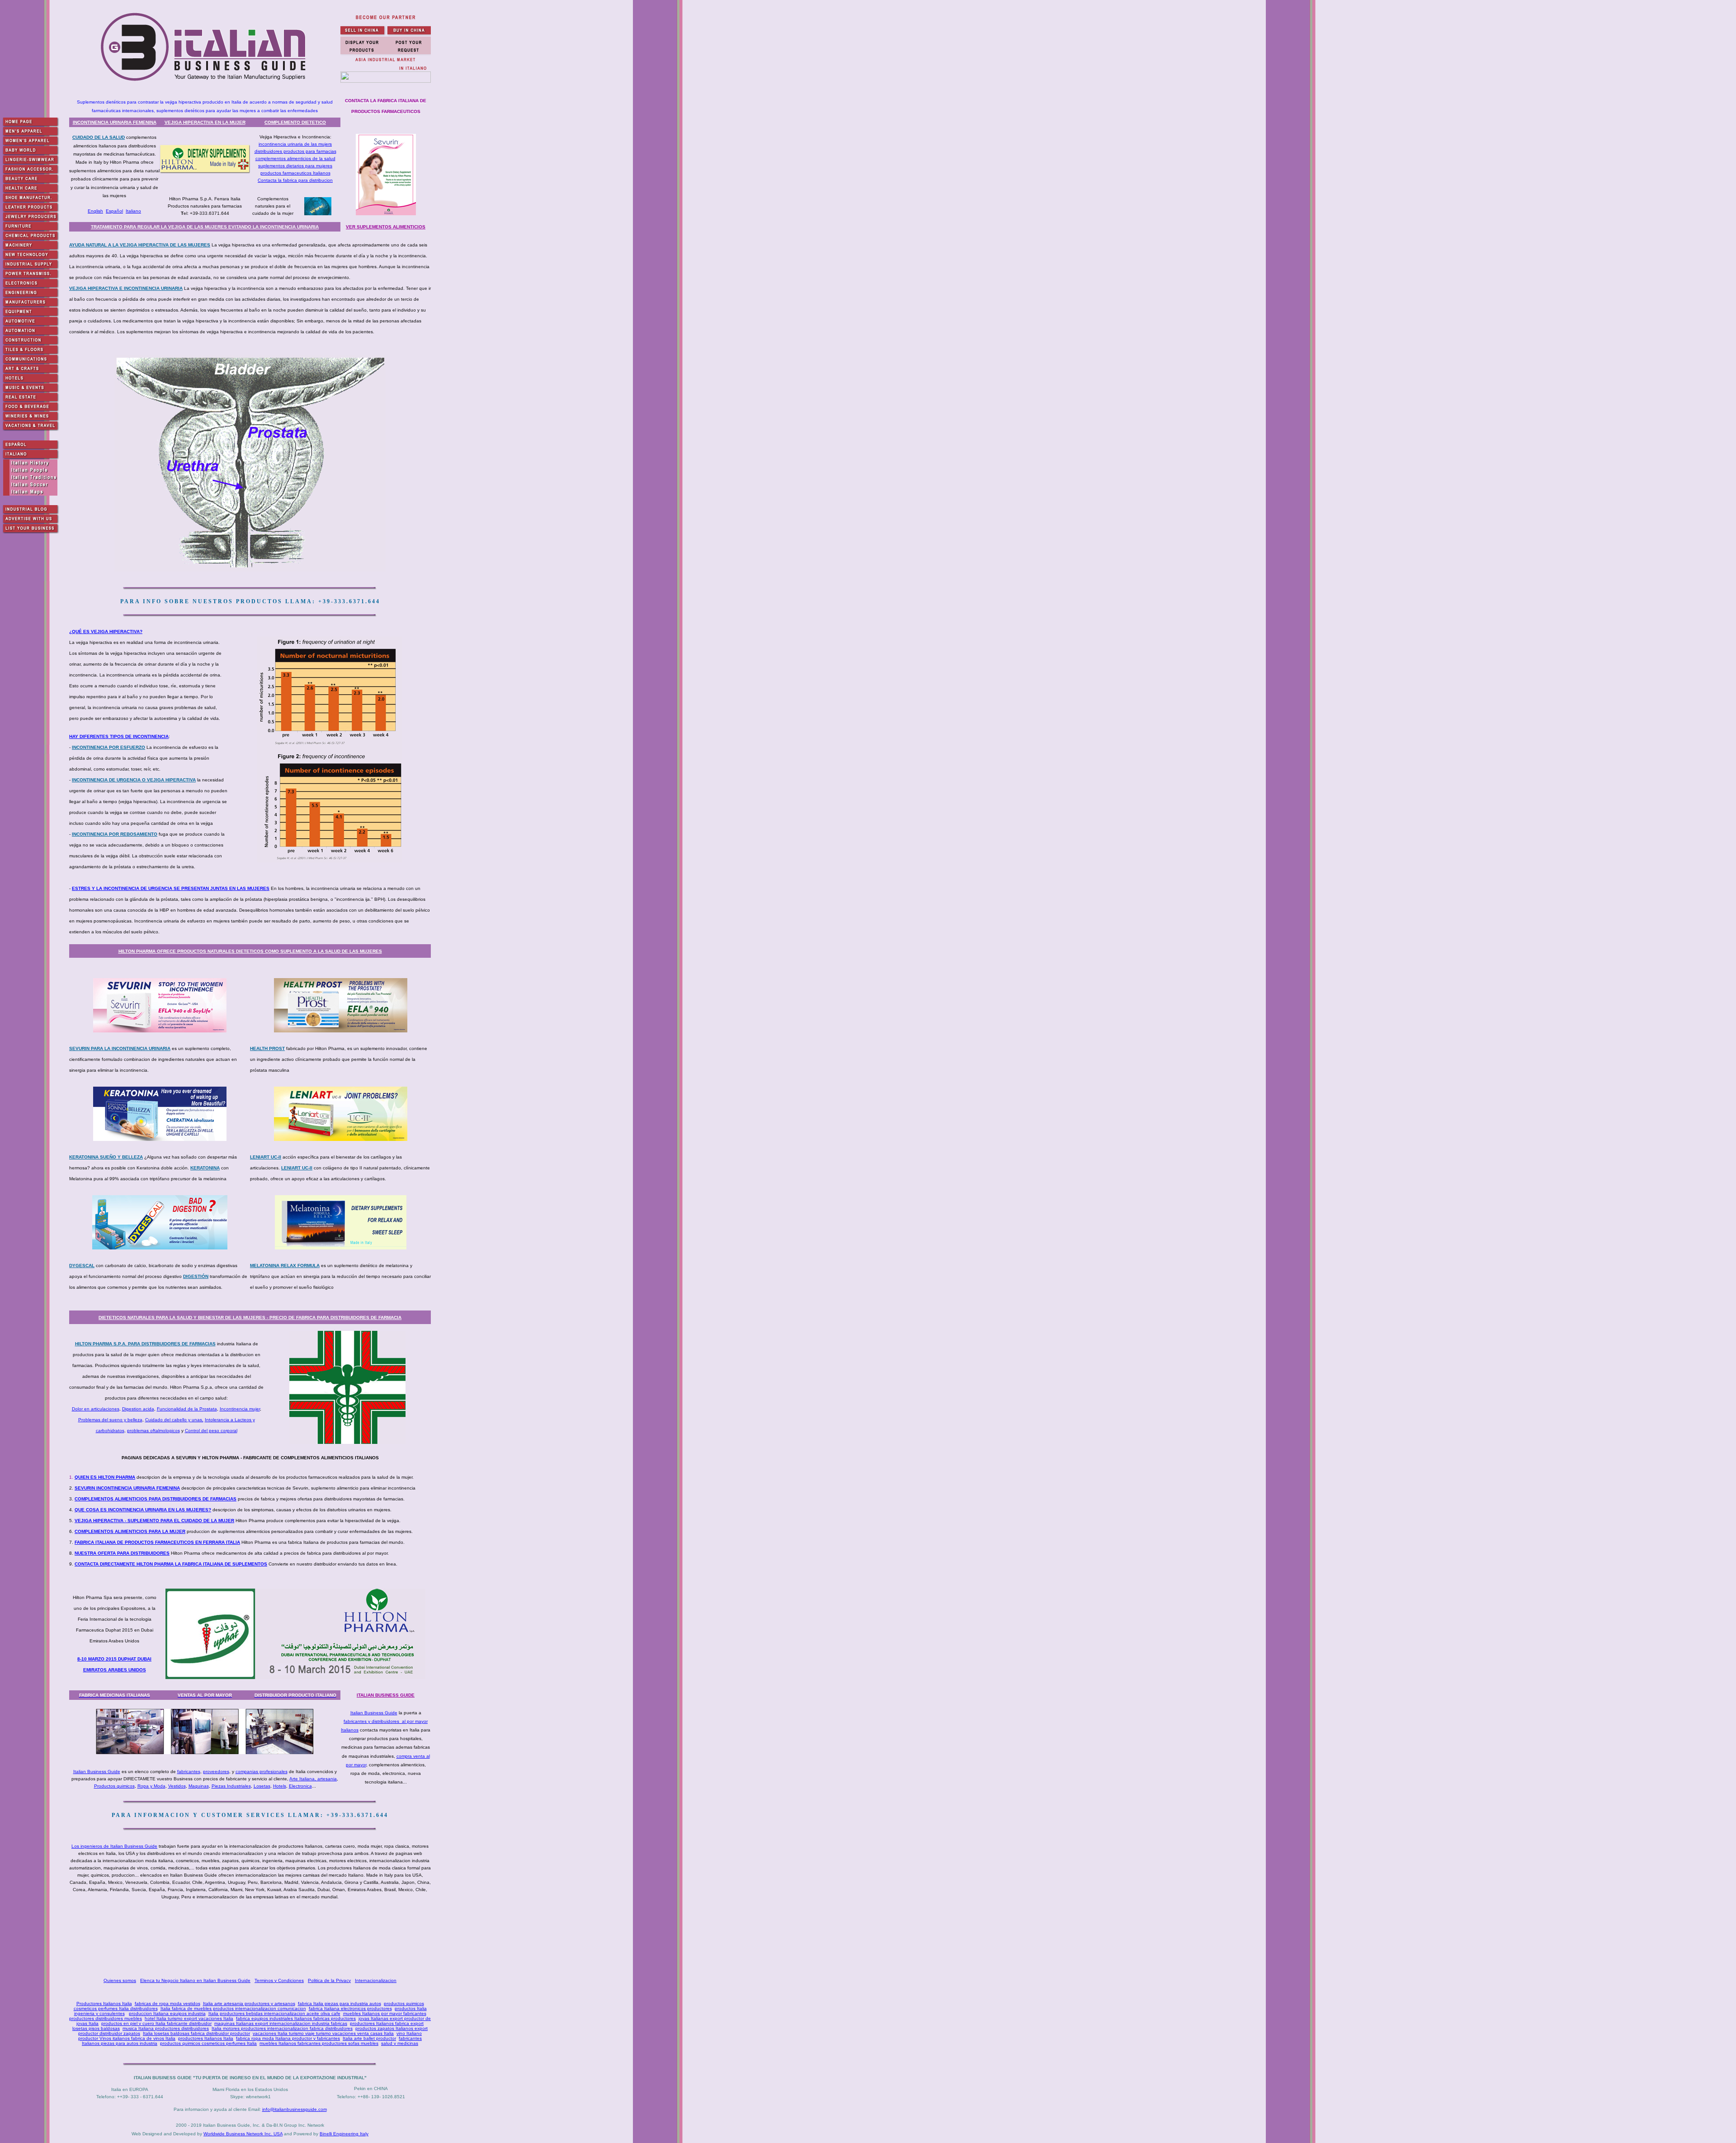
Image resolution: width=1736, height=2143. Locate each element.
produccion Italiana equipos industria (167, 2013)
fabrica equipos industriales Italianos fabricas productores (296, 2018)
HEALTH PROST (267, 1048)
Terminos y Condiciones (279, 1980)
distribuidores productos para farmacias (295, 151)
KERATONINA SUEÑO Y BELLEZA (106, 1157)
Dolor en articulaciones (96, 1409)
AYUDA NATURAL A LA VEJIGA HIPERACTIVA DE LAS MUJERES (140, 245)
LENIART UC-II (266, 1157)
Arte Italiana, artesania (313, 1779)
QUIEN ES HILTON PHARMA (105, 1477)
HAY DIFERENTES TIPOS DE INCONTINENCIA (119, 736)
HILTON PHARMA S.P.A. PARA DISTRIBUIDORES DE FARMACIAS (145, 1344)
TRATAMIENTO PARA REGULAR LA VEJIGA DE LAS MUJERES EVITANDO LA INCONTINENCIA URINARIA (205, 227)
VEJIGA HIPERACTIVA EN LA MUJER (205, 122)
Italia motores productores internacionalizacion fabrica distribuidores (282, 2028)
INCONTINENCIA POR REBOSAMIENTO (115, 834)
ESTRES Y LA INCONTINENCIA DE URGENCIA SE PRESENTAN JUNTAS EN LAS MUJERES (171, 888)
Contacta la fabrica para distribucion (295, 180)
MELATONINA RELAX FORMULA (285, 1265)
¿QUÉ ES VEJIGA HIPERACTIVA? (106, 632)
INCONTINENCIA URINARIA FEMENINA (115, 122)
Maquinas (199, 1786)
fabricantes (189, 1772)
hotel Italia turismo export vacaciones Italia (189, 2018)
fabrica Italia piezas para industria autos (340, 2003)
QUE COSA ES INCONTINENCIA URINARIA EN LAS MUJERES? (143, 1510)
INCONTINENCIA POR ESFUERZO (108, 747)
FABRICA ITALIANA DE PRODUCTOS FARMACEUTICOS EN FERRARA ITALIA (157, 1542)
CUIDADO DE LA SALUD (99, 137)
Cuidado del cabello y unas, (174, 1420)
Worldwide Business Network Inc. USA (243, 2134)
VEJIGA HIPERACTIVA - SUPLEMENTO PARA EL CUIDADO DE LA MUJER (154, 1521)
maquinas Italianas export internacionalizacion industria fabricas (281, 2023)
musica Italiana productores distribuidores (166, 2028)
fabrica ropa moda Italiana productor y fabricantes (288, 2038)
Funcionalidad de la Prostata (187, 1409)
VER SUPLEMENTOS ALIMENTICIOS (386, 227)
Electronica (300, 1786)
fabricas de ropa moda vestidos (167, 2003)
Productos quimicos (114, 1786)
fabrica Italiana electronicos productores (350, 2008)
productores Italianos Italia (206, 2038)
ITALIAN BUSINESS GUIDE (386, 1695)
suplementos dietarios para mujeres (295, 166)
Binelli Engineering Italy (344, 2134)
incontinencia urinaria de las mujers (295, 144)
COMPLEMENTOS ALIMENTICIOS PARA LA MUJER (130, 1531)
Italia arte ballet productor (369, 2038)
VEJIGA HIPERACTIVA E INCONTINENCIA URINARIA (126, 288)
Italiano (133, 211)
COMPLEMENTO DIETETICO (295, 122)
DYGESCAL (82, 1265)
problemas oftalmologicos (153, 1431)
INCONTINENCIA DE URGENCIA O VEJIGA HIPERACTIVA (134, 780)
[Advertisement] (252, 1939)
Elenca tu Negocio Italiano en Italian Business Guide (195, 1980)
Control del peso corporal (211, 1431)
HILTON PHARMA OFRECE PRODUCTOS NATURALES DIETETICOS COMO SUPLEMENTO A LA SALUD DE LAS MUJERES (250, 951)
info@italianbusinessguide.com (295, 2109)
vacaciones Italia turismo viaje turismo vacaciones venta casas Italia (323, 2033)
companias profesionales (262, 1772)
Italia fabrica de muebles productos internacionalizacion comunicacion (233, 2008)
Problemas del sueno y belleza (110, 1420)
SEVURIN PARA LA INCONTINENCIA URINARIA (120, 1048)
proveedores (216, 1772)
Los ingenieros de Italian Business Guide (114, 1846)
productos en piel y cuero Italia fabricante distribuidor (156, 2023)
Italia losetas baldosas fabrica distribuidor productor (196, 2033)
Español (114, 211)
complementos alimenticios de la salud (295, 158)
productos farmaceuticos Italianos (295, 173)
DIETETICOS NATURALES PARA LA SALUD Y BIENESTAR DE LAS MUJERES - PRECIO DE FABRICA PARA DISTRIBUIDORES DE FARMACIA (250, 1317)
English (95, 211)
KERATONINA (205, 1168)
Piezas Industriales (231, 1786)
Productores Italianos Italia (104, 2003)
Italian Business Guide (374, 1713)
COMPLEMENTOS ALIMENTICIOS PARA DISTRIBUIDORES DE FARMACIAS (156, 1499)
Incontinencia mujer (240, 1409)
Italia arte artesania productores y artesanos (249, 2003)
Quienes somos (120, 1980)
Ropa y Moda (151, 1786)
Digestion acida (138, 1409)
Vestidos (177, 1786)
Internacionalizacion (376, 1980)
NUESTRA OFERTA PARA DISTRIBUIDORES (122, 1553)
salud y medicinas (400, 2043)
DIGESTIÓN (196, 1276)
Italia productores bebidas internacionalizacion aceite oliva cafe (274, 2013)
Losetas (262, 1786)
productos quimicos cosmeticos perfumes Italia (208, 2043)
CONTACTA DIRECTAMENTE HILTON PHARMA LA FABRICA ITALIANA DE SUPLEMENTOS (171, 1564)
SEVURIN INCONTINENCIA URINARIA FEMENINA (127, 1488)
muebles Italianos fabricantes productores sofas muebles (319, 2043)
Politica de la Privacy (329, 1980)
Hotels (280, 1786)
